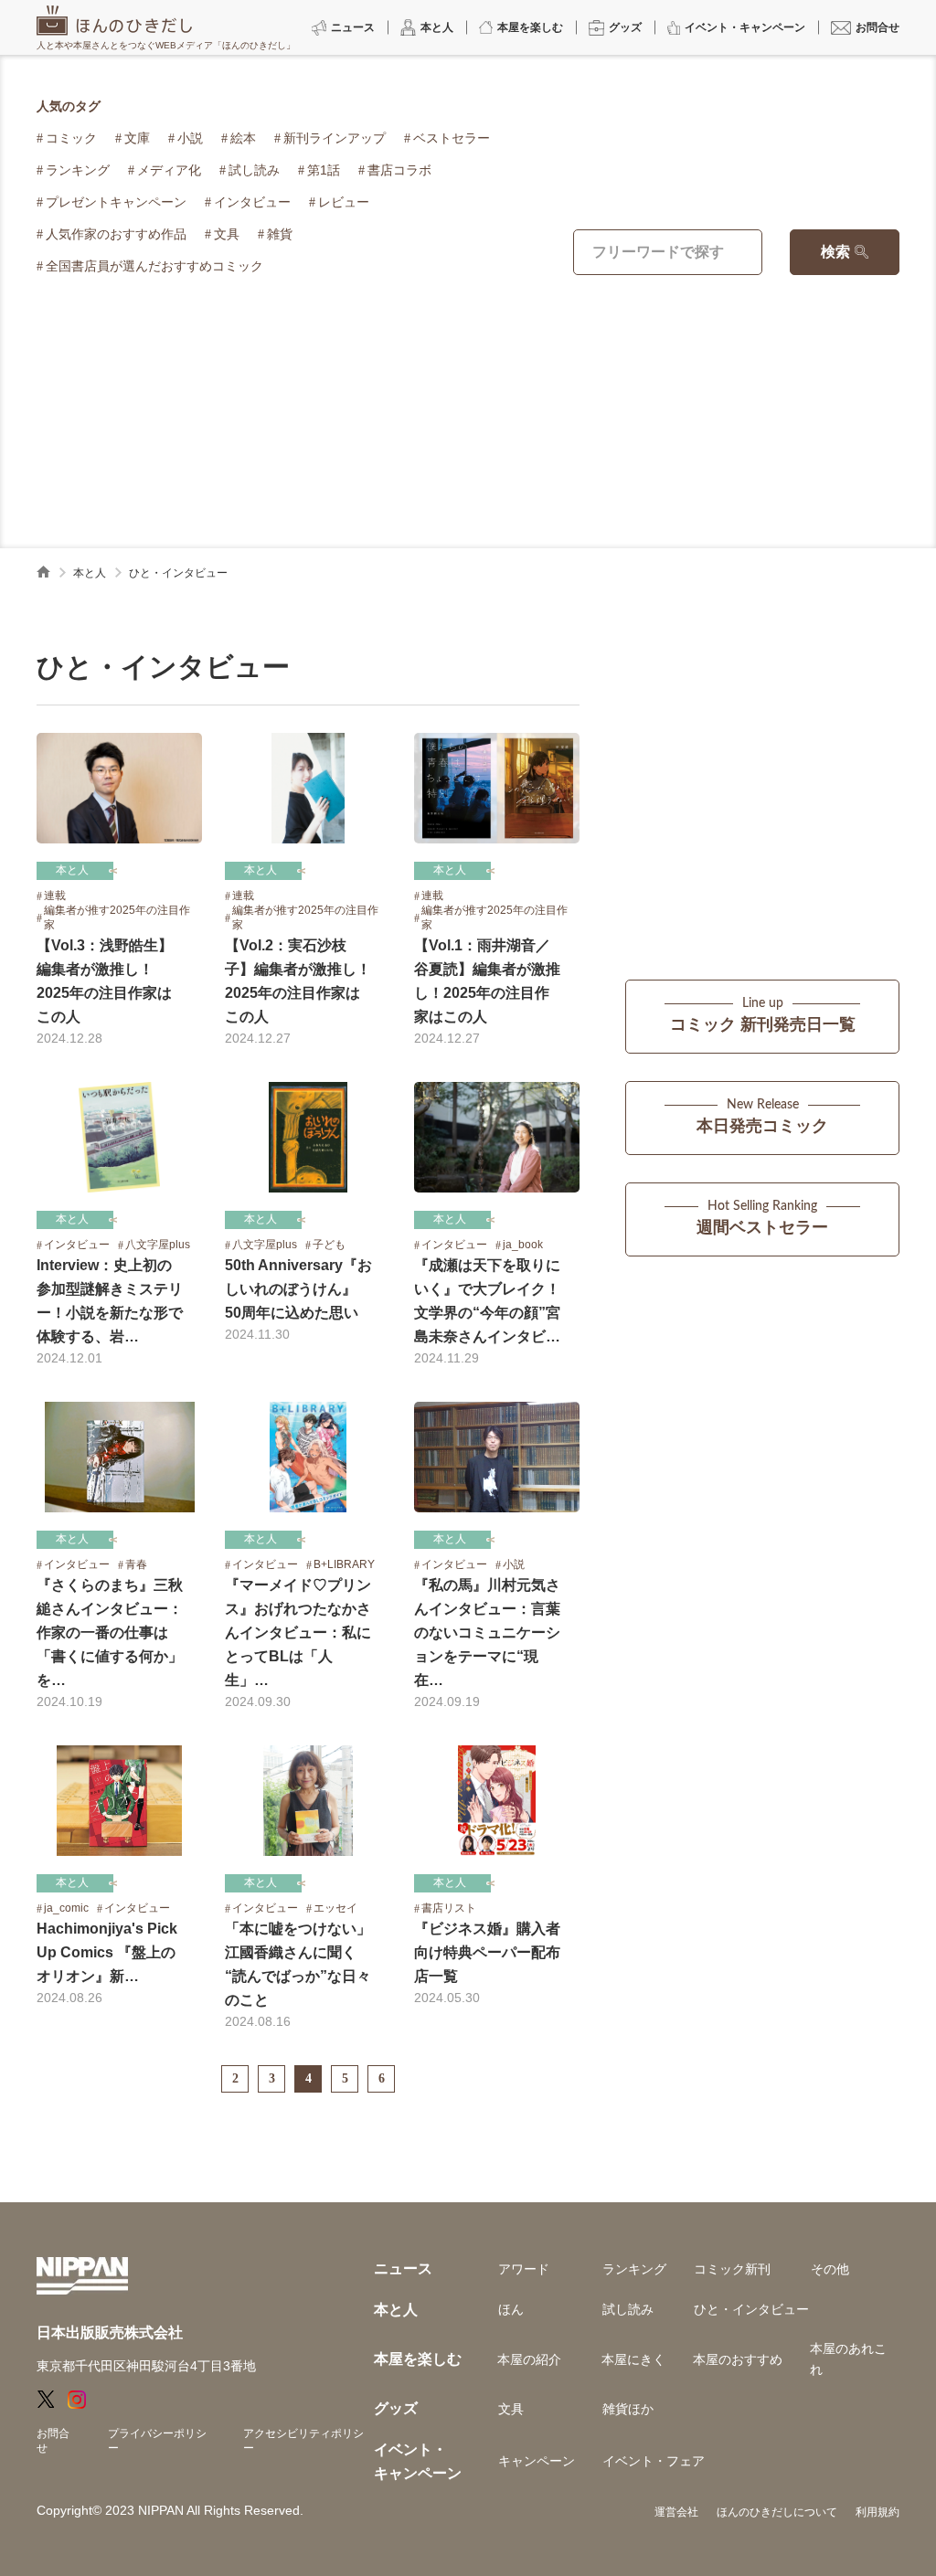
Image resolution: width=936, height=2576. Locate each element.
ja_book (523, 1245)
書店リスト (449, 1908)
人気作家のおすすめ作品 (116, 234)
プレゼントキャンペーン (116, 202)
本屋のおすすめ (738, 2359)
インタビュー (252, 202)
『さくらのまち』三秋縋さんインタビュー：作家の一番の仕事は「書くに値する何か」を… (110, 1633)
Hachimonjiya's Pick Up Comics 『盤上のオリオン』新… (107, 1952)
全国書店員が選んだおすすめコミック (154, 266)
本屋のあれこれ (848, 2359)
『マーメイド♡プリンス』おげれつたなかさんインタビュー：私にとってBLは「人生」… (298, 1633)
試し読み (254, 170)
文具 (227, 234)
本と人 (90, 573)
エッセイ (335, 1908)
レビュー (344, 202)
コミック (71, 138)
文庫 (137, 138)
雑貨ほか (628, 2409)
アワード (524, 2269)
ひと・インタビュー (751, 2309)
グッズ (396, 2408)
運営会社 (676, 2512)
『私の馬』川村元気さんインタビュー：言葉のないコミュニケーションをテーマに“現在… (487, 1633)
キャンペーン (537, 2461)
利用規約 (877, 2512)
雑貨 (280, 234)
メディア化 (169, 170)
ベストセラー (452, 138)
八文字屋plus (158, 1245)
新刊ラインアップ (335, 138)
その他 (830, 2269)
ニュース (403, 2269)
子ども (329, 1245)
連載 (55, 896)
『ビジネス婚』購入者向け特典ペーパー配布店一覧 (487, 1952)
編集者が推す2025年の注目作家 (117, 917)
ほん (511, 2309)
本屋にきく (633, 2359)
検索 (835, 252)
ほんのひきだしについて (777, 2512)
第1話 (324, 170)
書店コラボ (399, 170)
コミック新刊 (732, 2269)
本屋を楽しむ (418, 2359)
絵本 (243, 138)
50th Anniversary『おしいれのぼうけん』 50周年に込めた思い (298, 1289)
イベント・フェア (654, 2461)
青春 (136, 1564)
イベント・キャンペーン (418, 2461)
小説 (190, 138)
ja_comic (66, 1908)
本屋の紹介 (529, 2359)
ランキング (78, 170)
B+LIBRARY (344, 1564)
